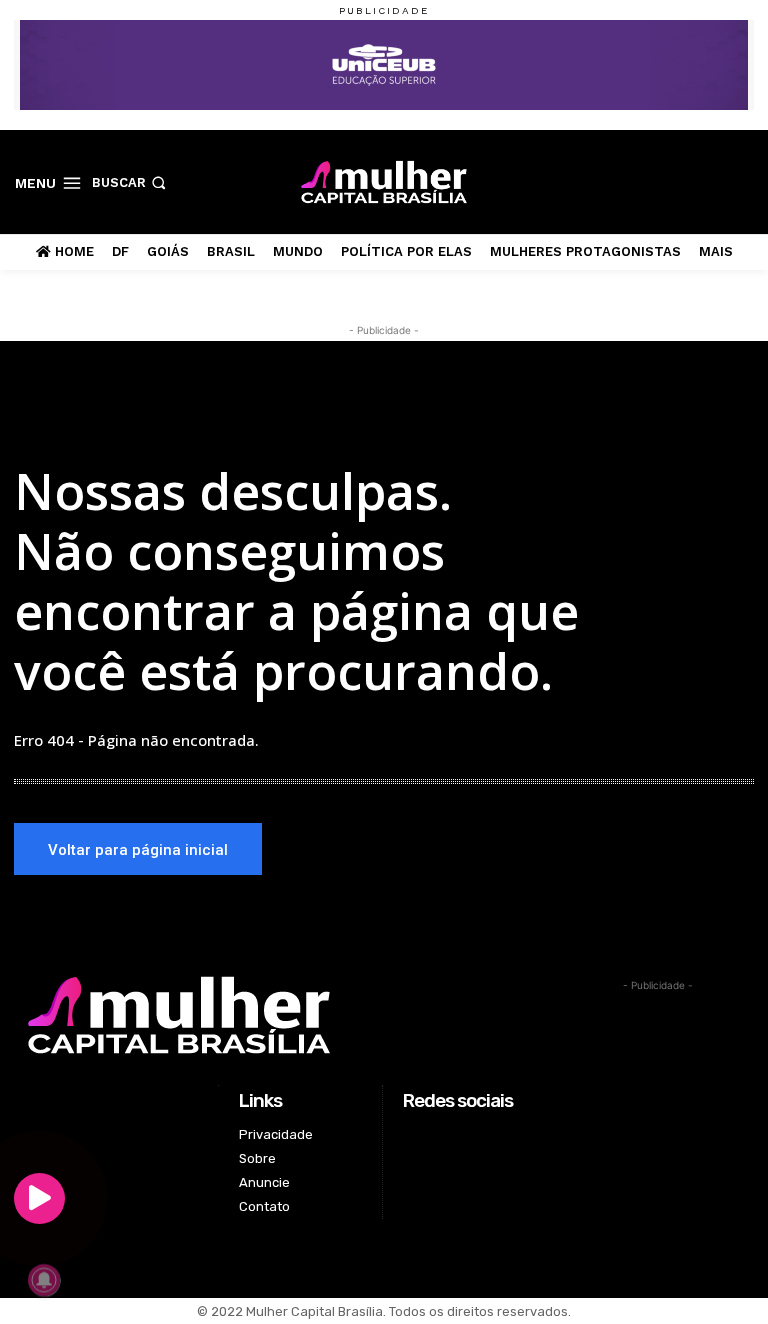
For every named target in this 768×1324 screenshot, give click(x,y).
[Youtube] (742, 181)
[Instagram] (679, 181)
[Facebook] (648, 181)
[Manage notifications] (44, 1280)
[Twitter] (711, 181)
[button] (131, 183)
